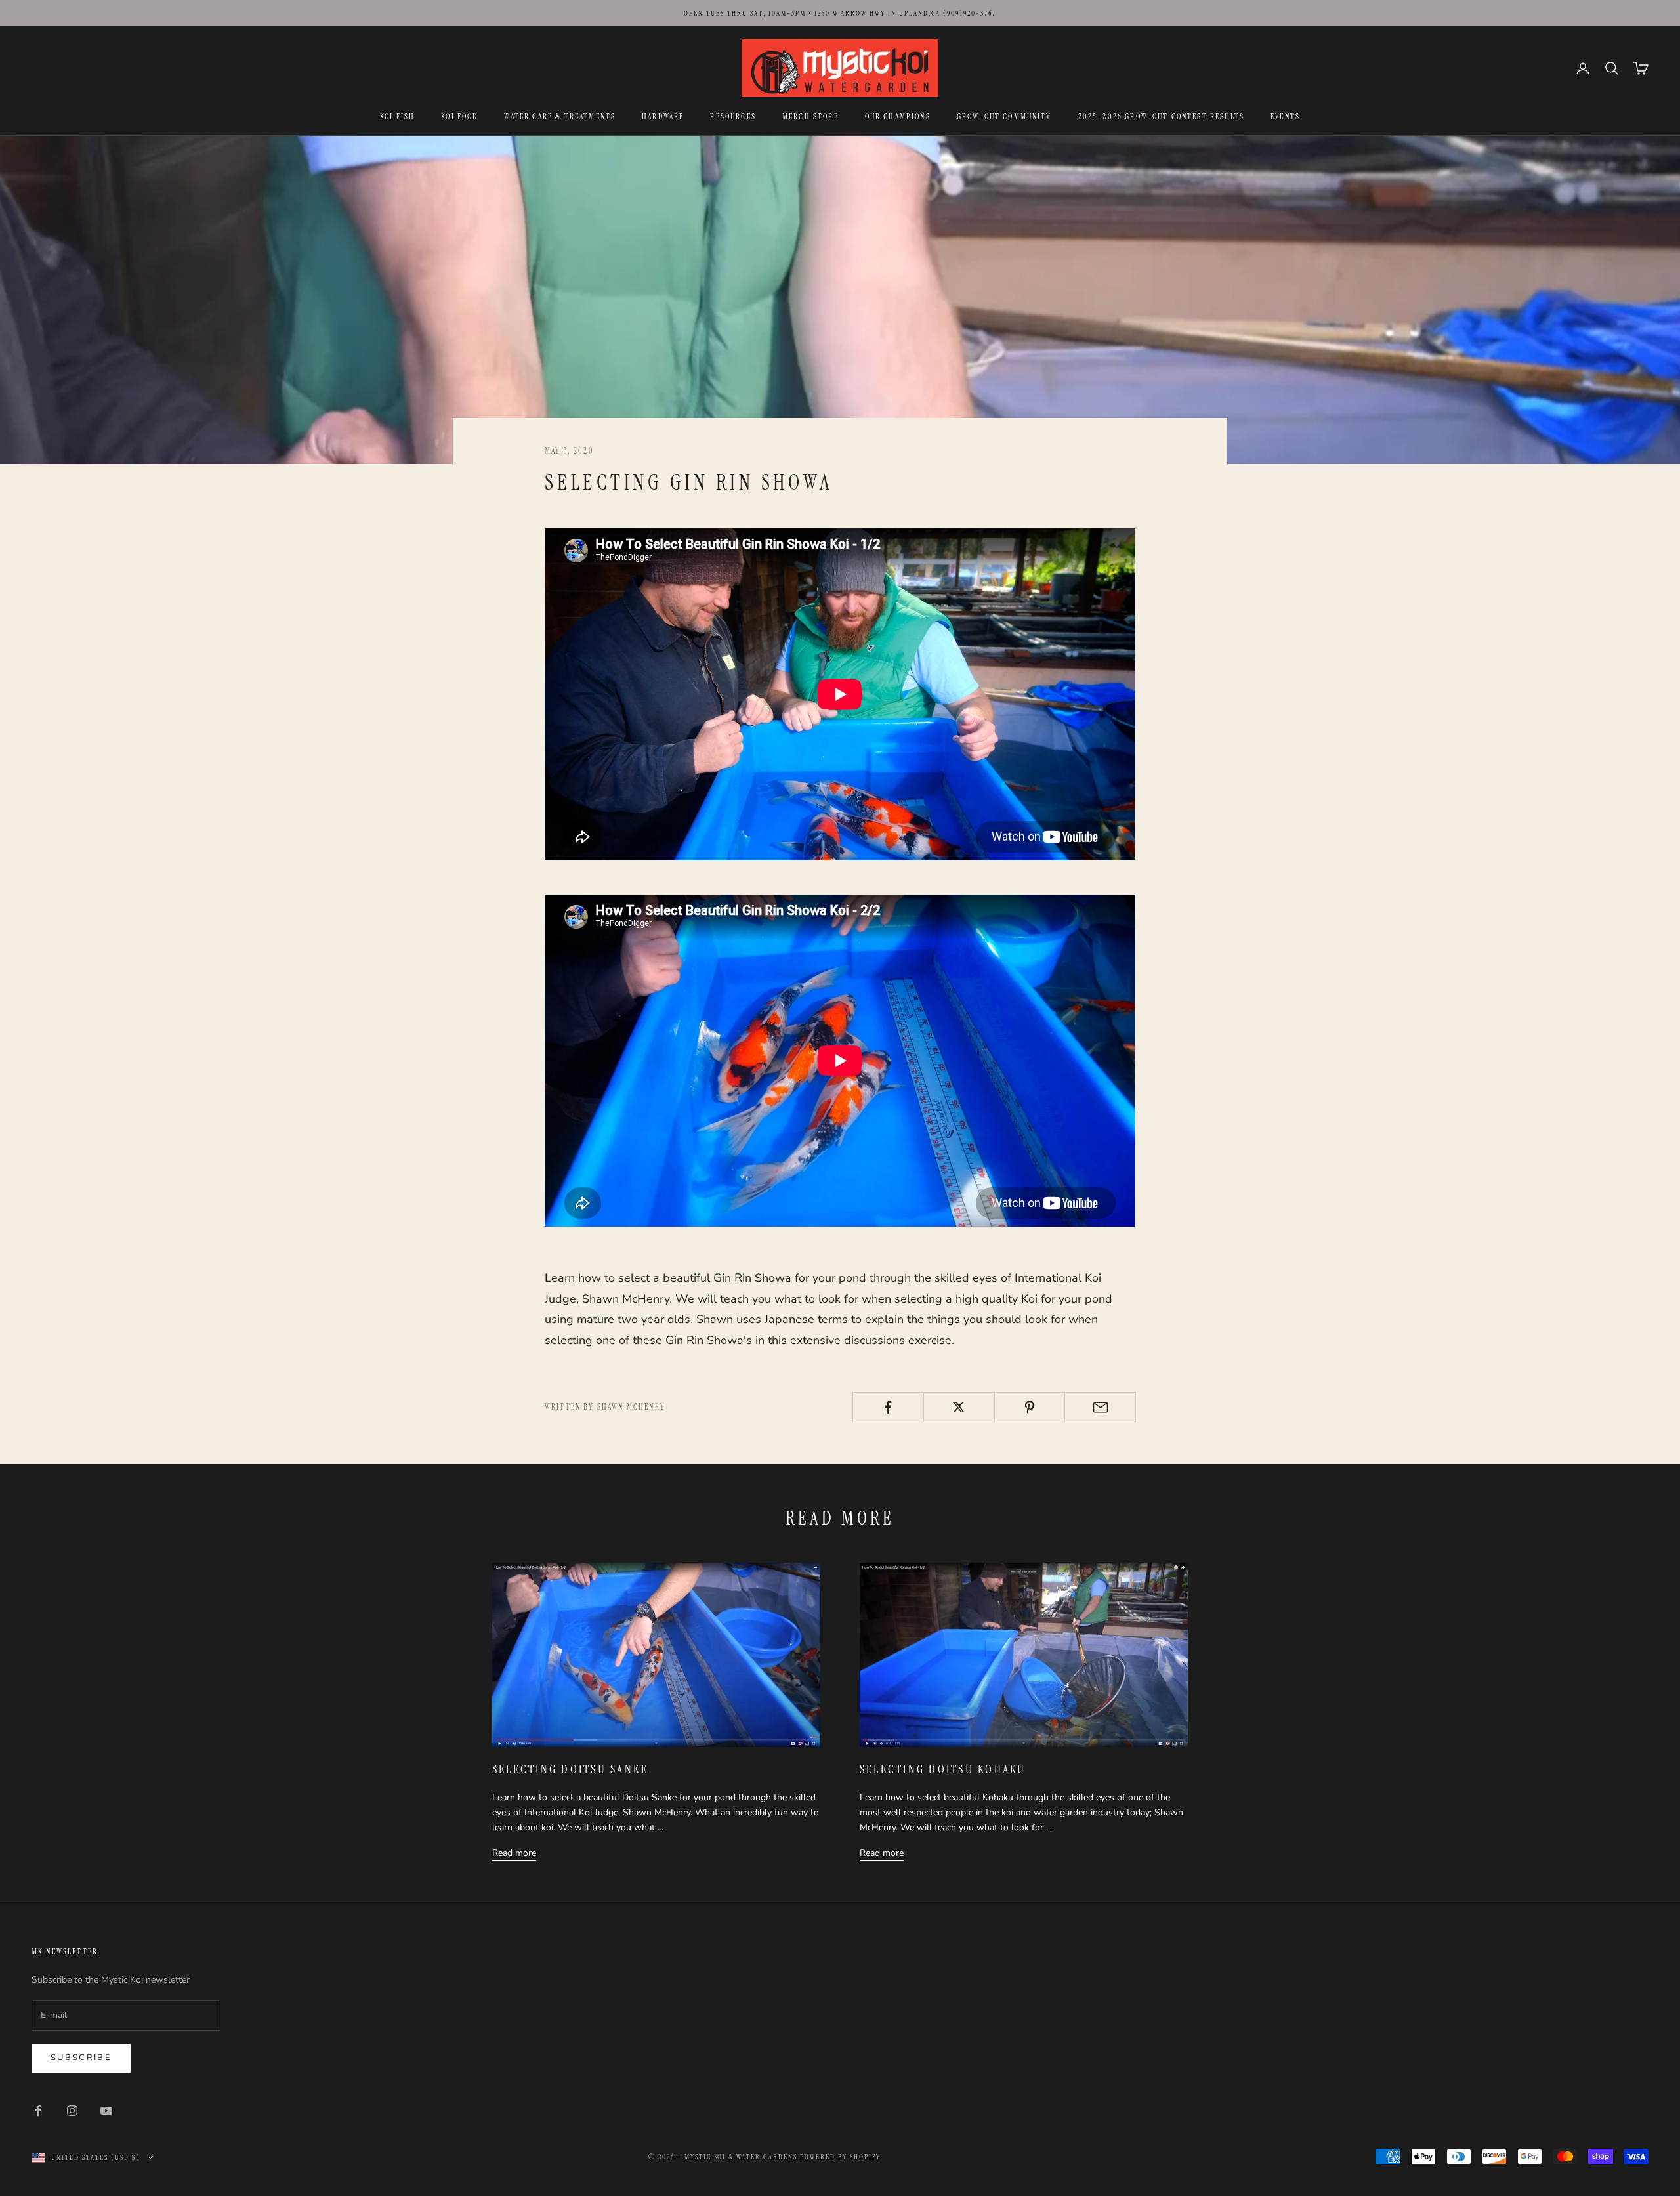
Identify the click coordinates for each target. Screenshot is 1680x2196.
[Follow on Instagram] (72, 2111)
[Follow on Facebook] (38, 2111)
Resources (733, 117)
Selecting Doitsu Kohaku (943, 1769)
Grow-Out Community (1004, 117)
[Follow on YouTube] (106, 2111)
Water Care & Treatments (560, 117)
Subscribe (81, 2058)
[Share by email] (1100, 1407)
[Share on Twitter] (959, 1407)
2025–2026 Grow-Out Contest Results (1161, 117)
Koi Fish (397, 117)
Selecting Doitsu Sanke (570, 1769)
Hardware (663, 117)
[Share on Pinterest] (1030, 1407)
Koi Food (459, 117)
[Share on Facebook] (888, 1407)
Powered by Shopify (840, 2157)
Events (1285, 117)
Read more (514, 1853)
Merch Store (810, 117)
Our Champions (898, 117)
